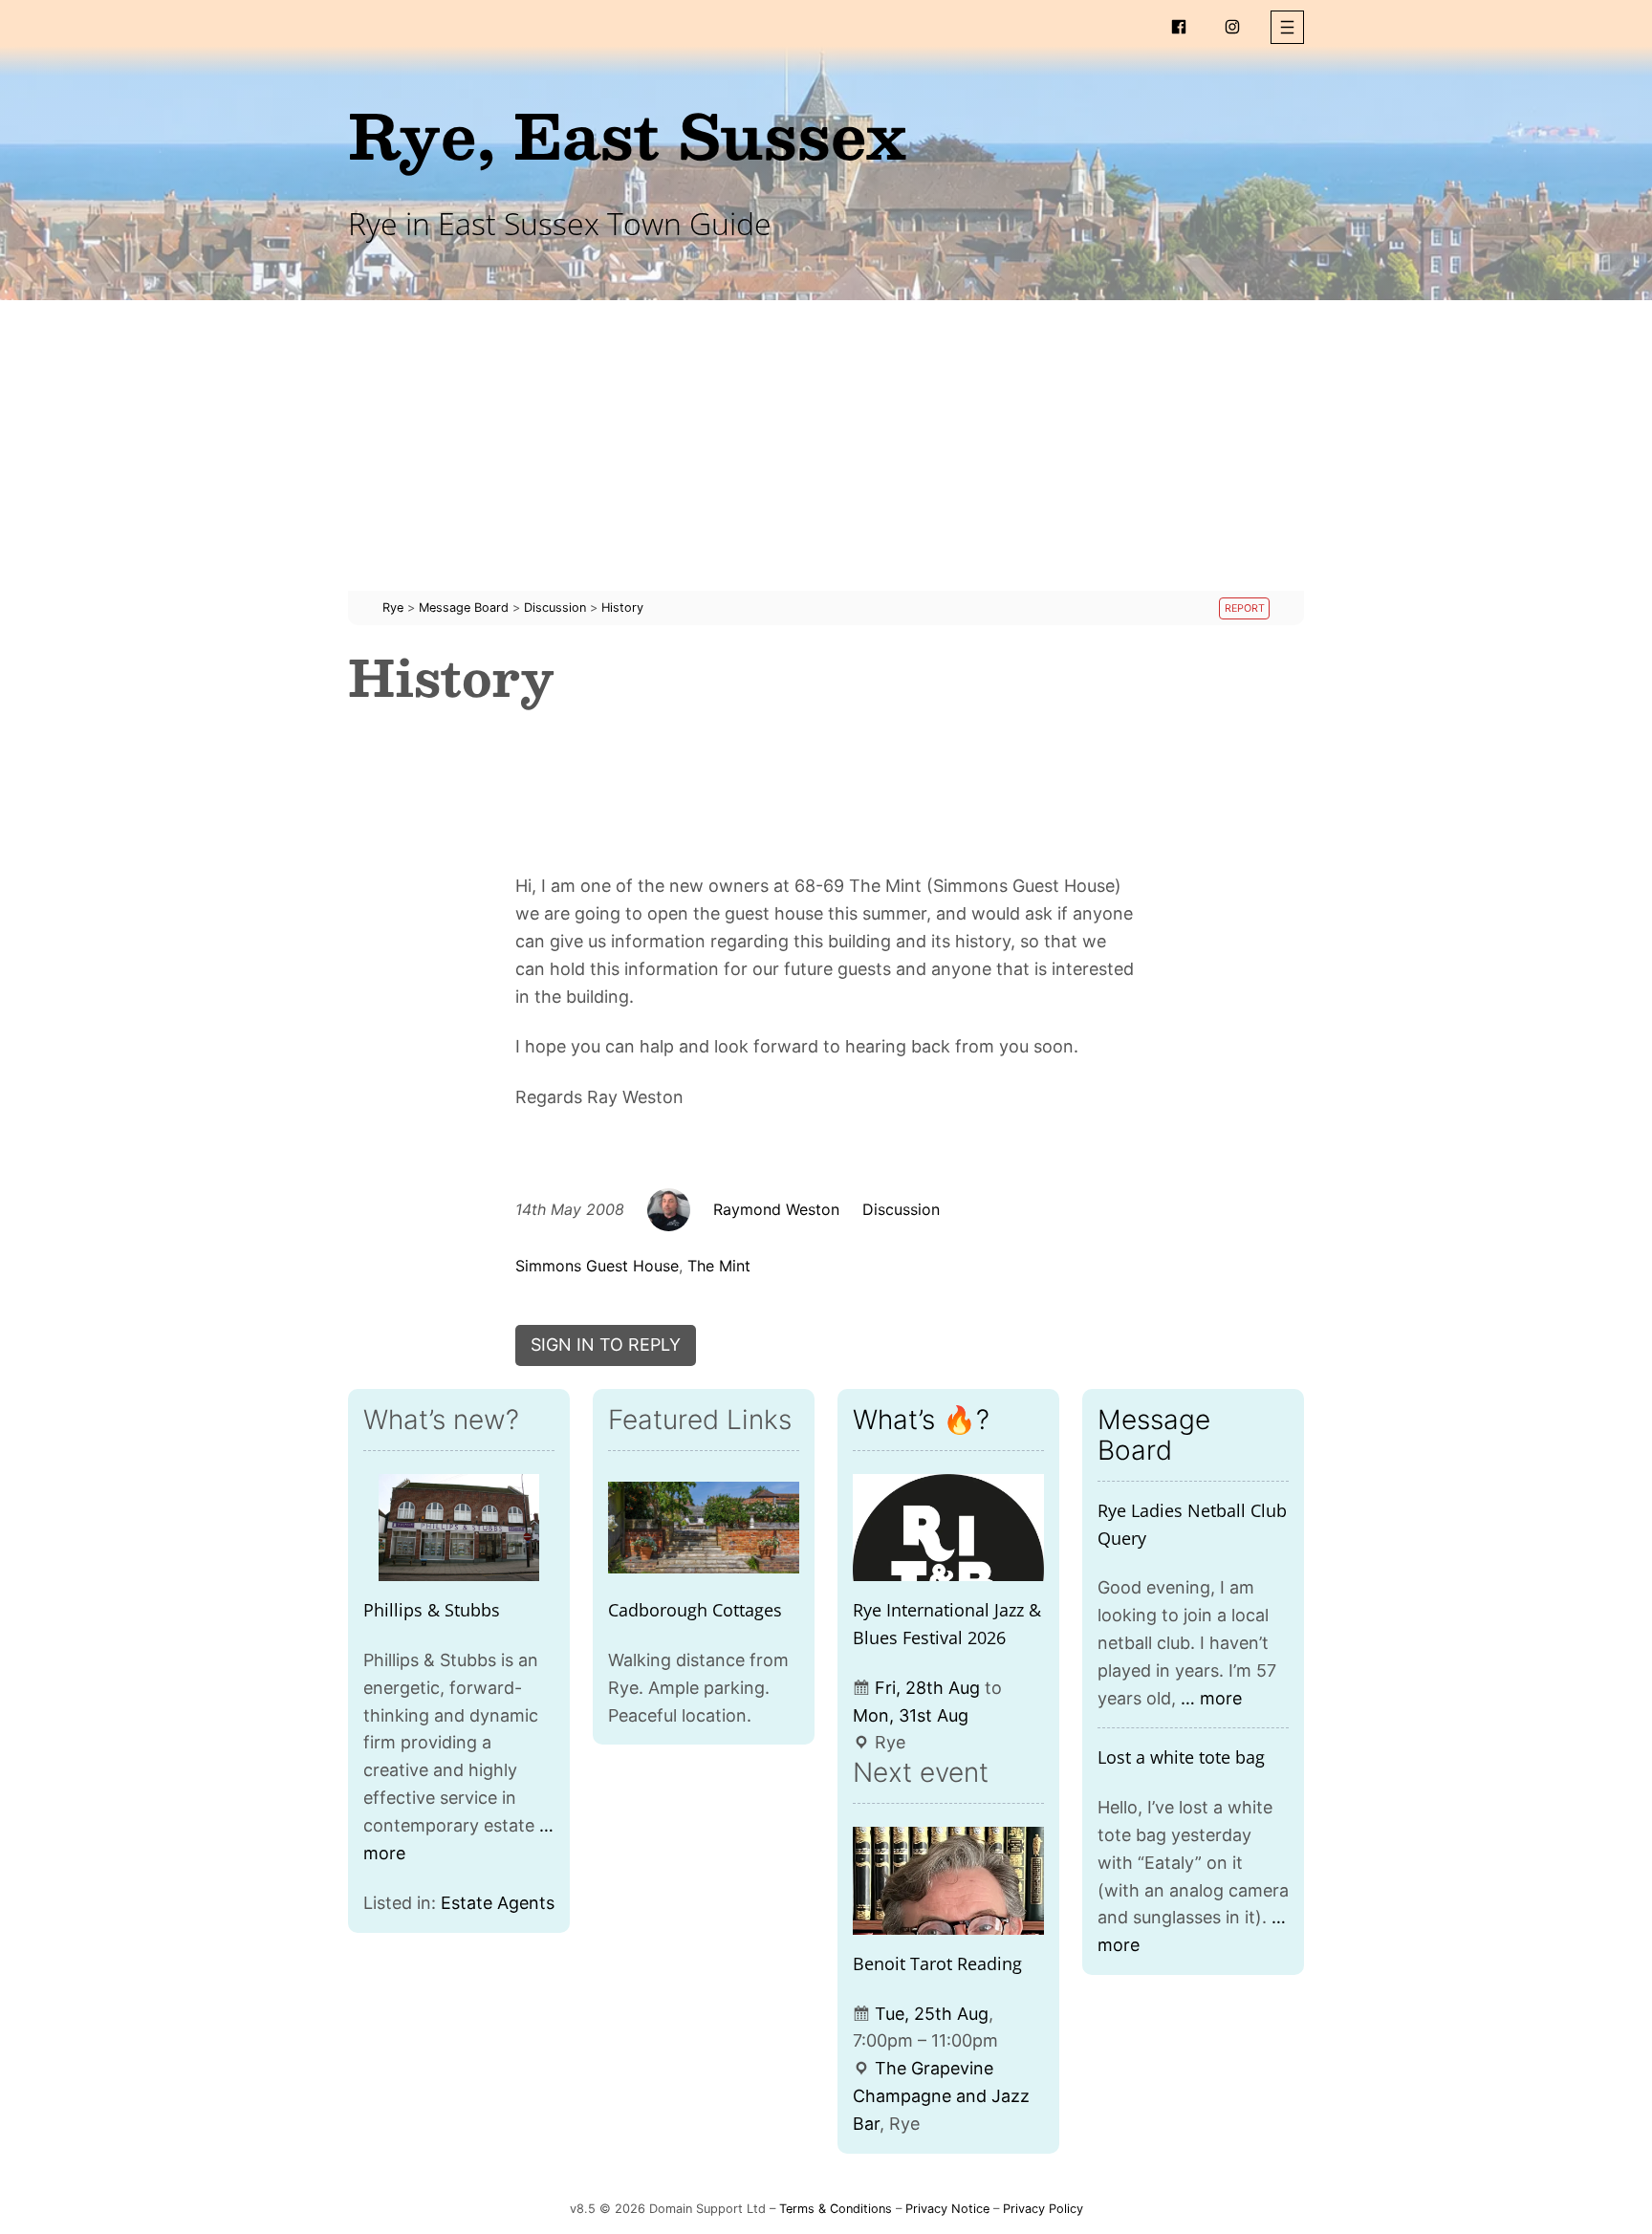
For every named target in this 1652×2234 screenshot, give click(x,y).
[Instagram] (1232, 27)
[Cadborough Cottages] (704, 1528)
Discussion (901, 1209)
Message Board (1154, 1435)
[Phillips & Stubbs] (459, 1528)
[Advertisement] (826, 457)
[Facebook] (1179, 27)
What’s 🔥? (921, 1420)
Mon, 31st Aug (911, 1715)
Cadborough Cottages (695, 1610)
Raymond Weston (776, 1209)
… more (1211, 1698)
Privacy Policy (1043, 2209)
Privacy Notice (947, 2209)
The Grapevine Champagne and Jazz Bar (941, 2096)
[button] (1287, 27)
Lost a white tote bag (1181, 1757)
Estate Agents (498, 1903)
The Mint (719, 1266)
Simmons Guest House (597, 1266)
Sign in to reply (606, 1345)
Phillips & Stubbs (432, 1610)
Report (1245, 608)
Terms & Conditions (836, 2209)
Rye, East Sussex (627, 134)
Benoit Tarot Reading (937, 1963)
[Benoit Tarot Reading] (948, 1881)
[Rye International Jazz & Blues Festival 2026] (948, 1528)
